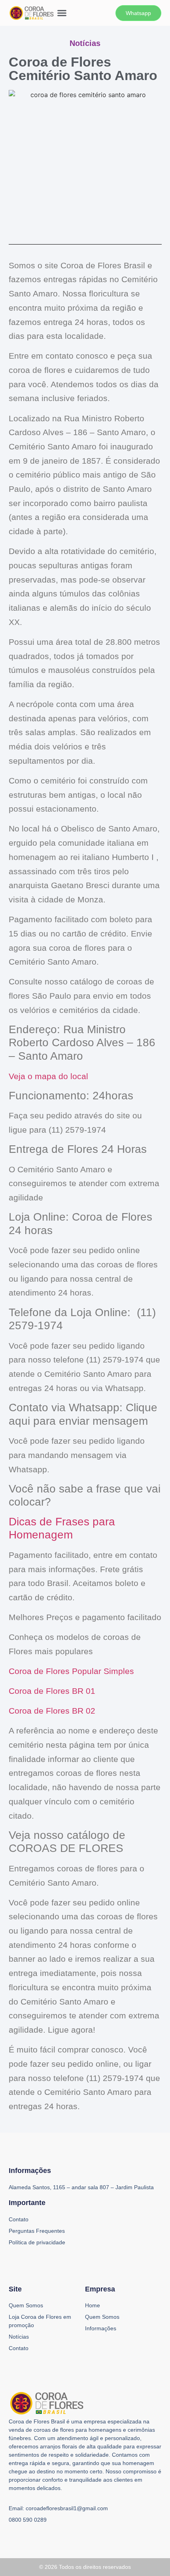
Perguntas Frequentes (37, 2231)
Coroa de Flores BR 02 (52, 1711)
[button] (62, 13)
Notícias (19, 2337)
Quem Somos (26, 2305)
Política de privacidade (37, 2242)
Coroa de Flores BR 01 (52, 1691)
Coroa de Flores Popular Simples (71, 1671)
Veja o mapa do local (48, 1076)
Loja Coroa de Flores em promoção (40, 2321)
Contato (19, 2348)
